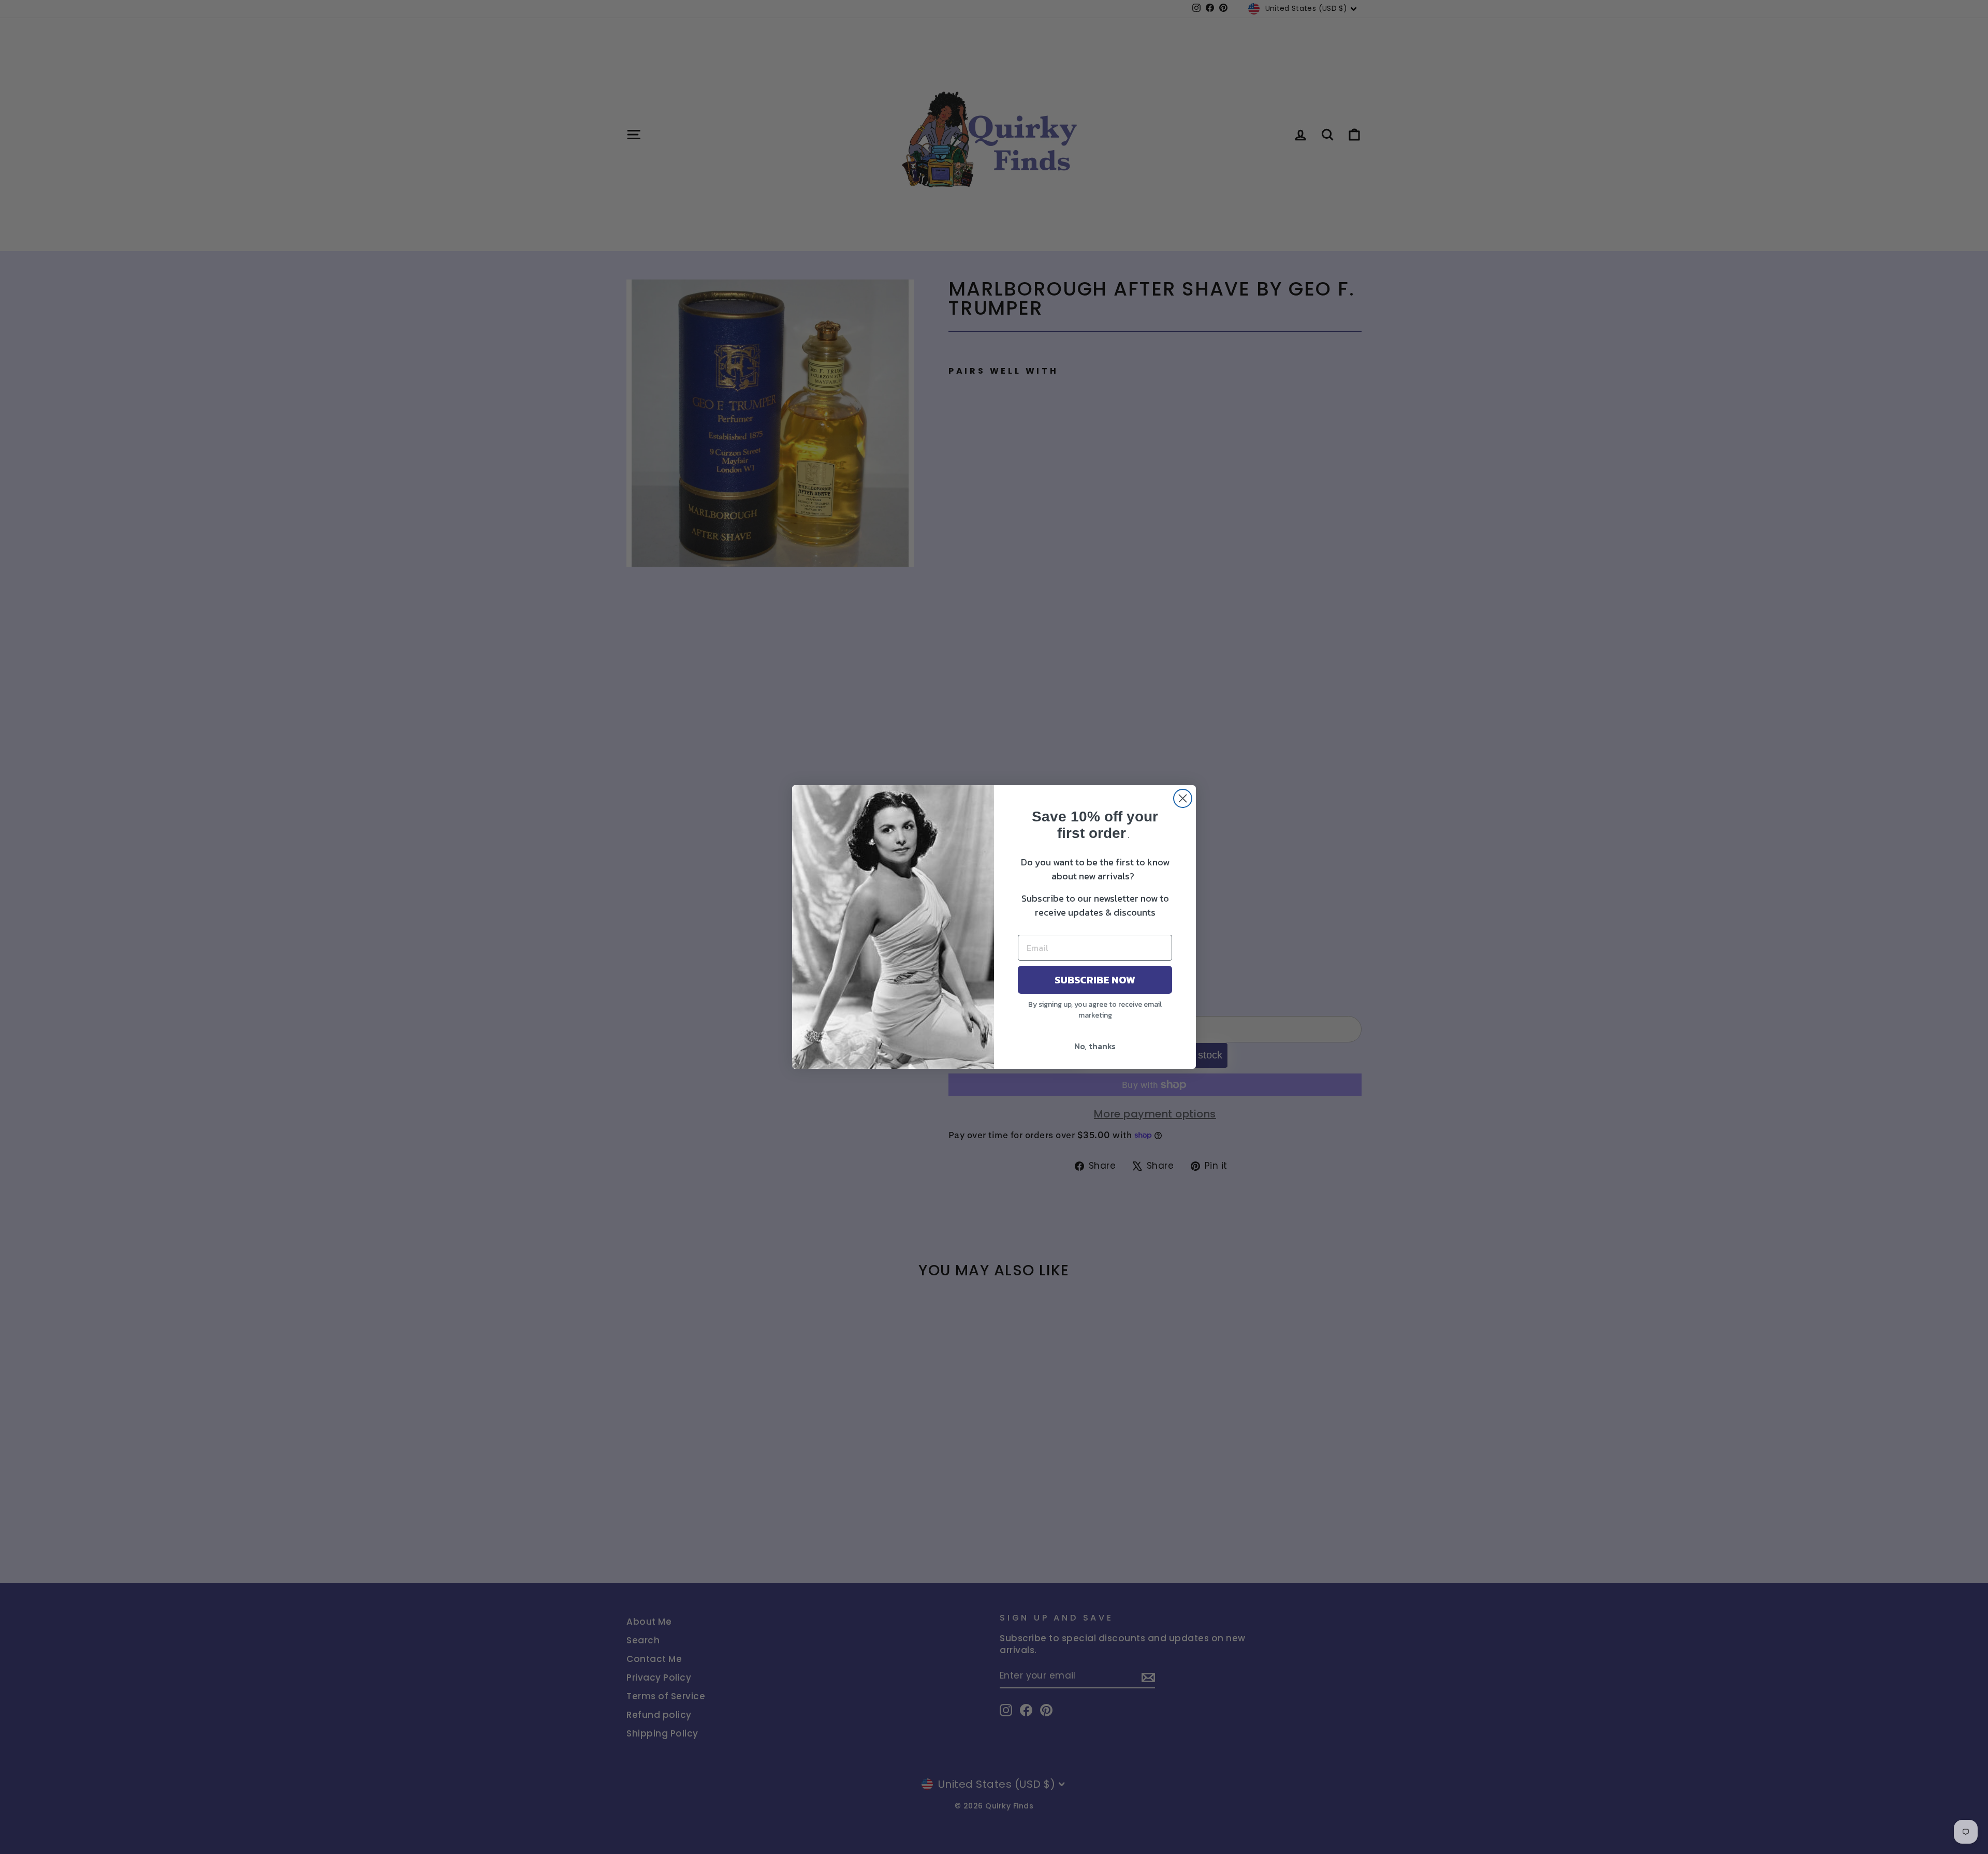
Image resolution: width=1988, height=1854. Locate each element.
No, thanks (1095, 1046)
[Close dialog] (1183, 798)
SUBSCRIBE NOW (1095, 980)
